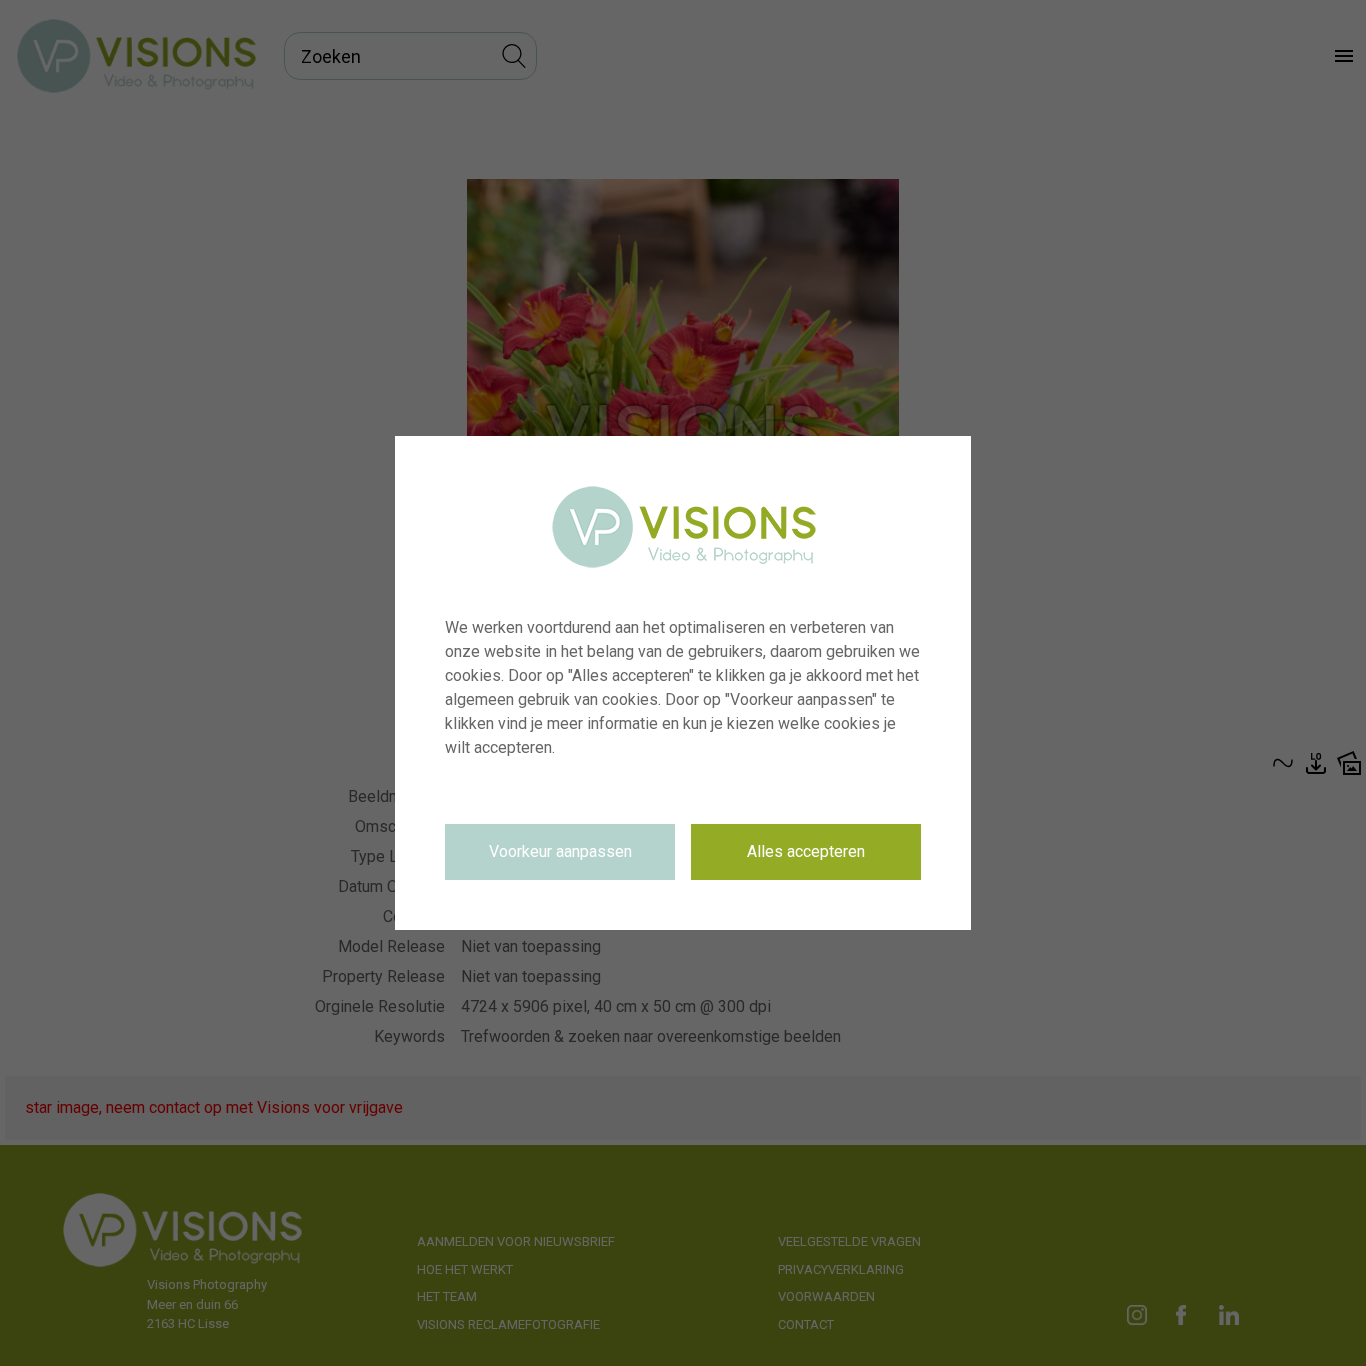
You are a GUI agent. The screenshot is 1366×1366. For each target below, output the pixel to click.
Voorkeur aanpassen (560, 851)
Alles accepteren (806, 851)
